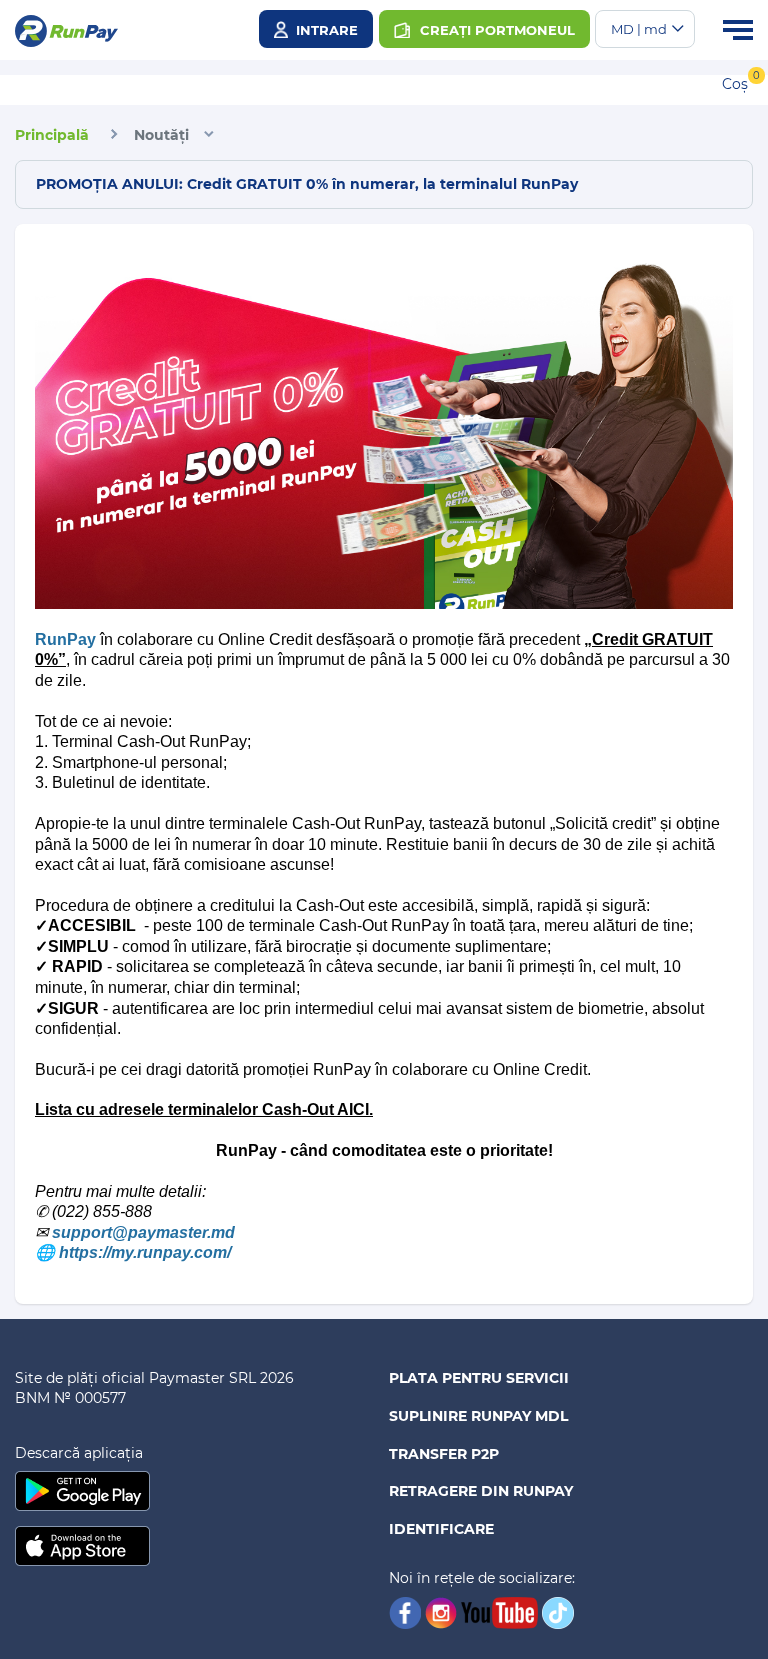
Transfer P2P (444, 1454)
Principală (52, 135)
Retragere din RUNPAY (481, 1491)
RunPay (65, 639)
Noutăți (161, 135)
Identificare (441, 1529)
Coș (735, 84)
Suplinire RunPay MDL (478, 1416)
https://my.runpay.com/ (145, 1252)
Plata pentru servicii (479, 1378)
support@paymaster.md (143, 1232)
